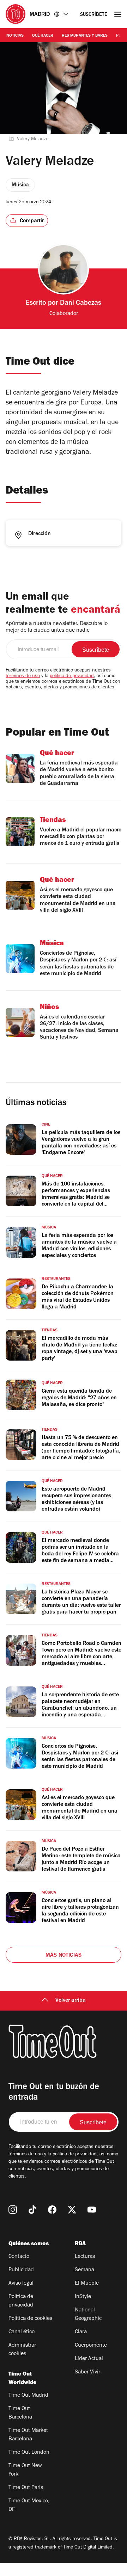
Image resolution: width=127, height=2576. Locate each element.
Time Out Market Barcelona (28, 2435)
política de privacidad (72, 676)
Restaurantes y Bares (85, 36)
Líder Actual (89, 2359)
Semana (84, 2270)
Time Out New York (25, 2470)
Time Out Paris (26, 2488)
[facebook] (52, 2210)
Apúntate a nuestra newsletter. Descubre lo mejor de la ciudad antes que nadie (57, 627)
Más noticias (64, 1956)
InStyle (83, 2297)
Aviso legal (21, 2284)
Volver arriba (71, 2001)
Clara (81, 2332)
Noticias (15, 36)
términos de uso (23, 676)
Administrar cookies (22, 2350)
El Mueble (87, 2284)
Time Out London (29, 2453)
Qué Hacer (43, 36)
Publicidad (21, 2270)
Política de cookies (30, 2319)
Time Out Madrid (28, 2396)
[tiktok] (32, 2210)
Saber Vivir (87, 2372)
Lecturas (85, 2257)
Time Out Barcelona (20, 2413)
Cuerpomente (91, 2346)
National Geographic (88, 2315)
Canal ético (22, 2332)
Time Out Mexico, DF (29, 2506)
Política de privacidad (21, 2301)
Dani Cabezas (81, 304)
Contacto (19, 2257)
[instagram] (13, 2210)
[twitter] (72, 2210)
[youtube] (92, 2210)
